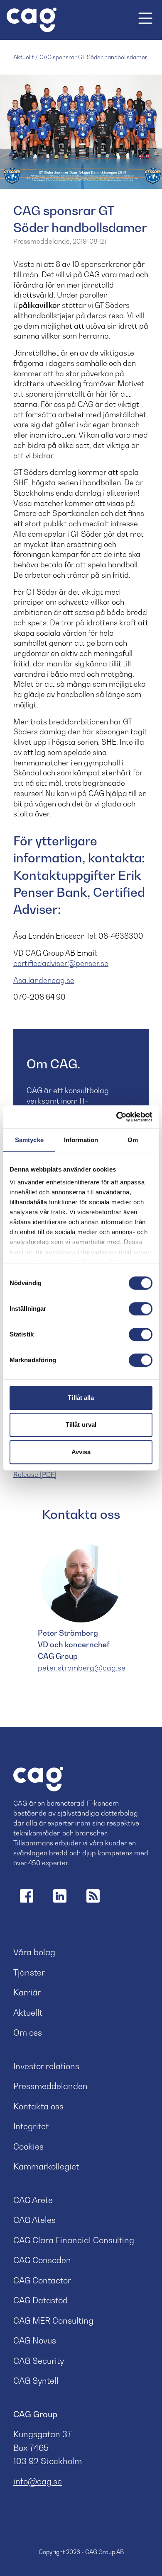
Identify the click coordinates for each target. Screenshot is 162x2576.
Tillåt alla (81, 1398)
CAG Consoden (42, 2260)
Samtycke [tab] (29, 1140)
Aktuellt (23, 57)
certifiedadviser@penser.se (61, 963)
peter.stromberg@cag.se (82, 1668)
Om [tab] (133, 1140)
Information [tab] (81, 1140)
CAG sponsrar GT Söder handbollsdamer (93, 57)
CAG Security (39, 2361)
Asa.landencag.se (44, 980)
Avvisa (81, 1452)
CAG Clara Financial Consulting (74, 2240)
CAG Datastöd (40, 2300)
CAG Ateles (34, 2220)
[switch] (141, 1309)
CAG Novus (35, 2341)
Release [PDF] (35, 1474)
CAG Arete (33, 2200)
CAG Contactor (42, 2281)
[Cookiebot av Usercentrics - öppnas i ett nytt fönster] (117, 1117)
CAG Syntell (36, 2381)
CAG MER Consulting (53, 2321)
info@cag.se (38, 2482)
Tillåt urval (81, 1425)
